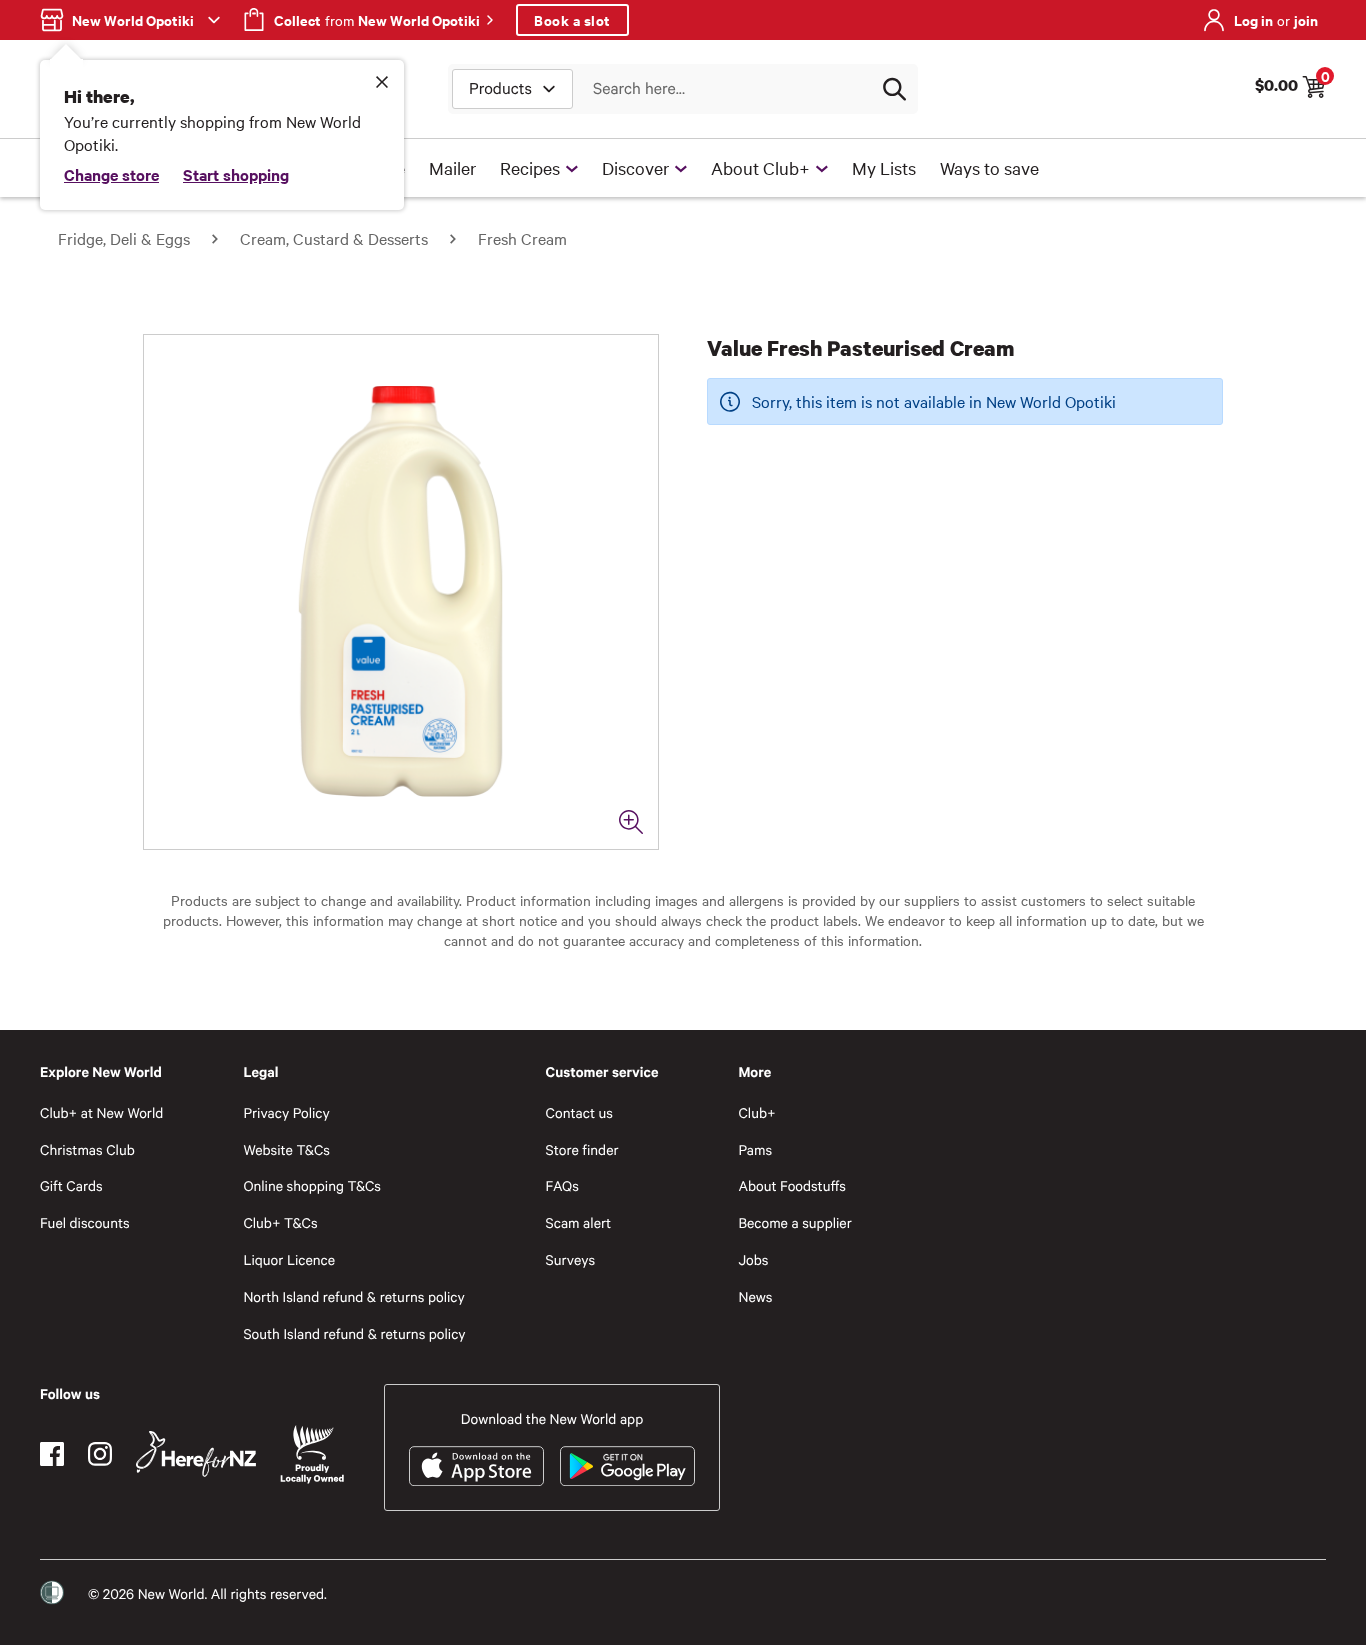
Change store (111, 174)
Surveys (571, 1259)
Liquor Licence (289, 1259)
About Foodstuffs (792, 1185)
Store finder (582, 1149)
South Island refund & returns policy (354, 1333)
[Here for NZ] (196, 1454)
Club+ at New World (101, 1112)
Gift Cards (71, 1185)
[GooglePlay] (627, 1466)
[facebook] (52, 1454)
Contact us (579, 1112)
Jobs (753, 1259)
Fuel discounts (85, 1222)
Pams (755, 1149)
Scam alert (579, 1222)
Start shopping (236, 174)
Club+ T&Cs (280, 1222)
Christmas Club (87, 1149)
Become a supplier (794, 1222)
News (755, 1296)
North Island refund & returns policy (353, 1296)
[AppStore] (476, 1466)
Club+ (756, 1112)
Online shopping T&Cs (312, 1185)
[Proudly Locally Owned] (312, 1454)
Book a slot (572, 19)
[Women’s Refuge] (52, 1593)
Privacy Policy (286, 1112)
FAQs (562, 1185)
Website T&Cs (286, 1149)
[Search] (894, 89)
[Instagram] (100, 1454)
